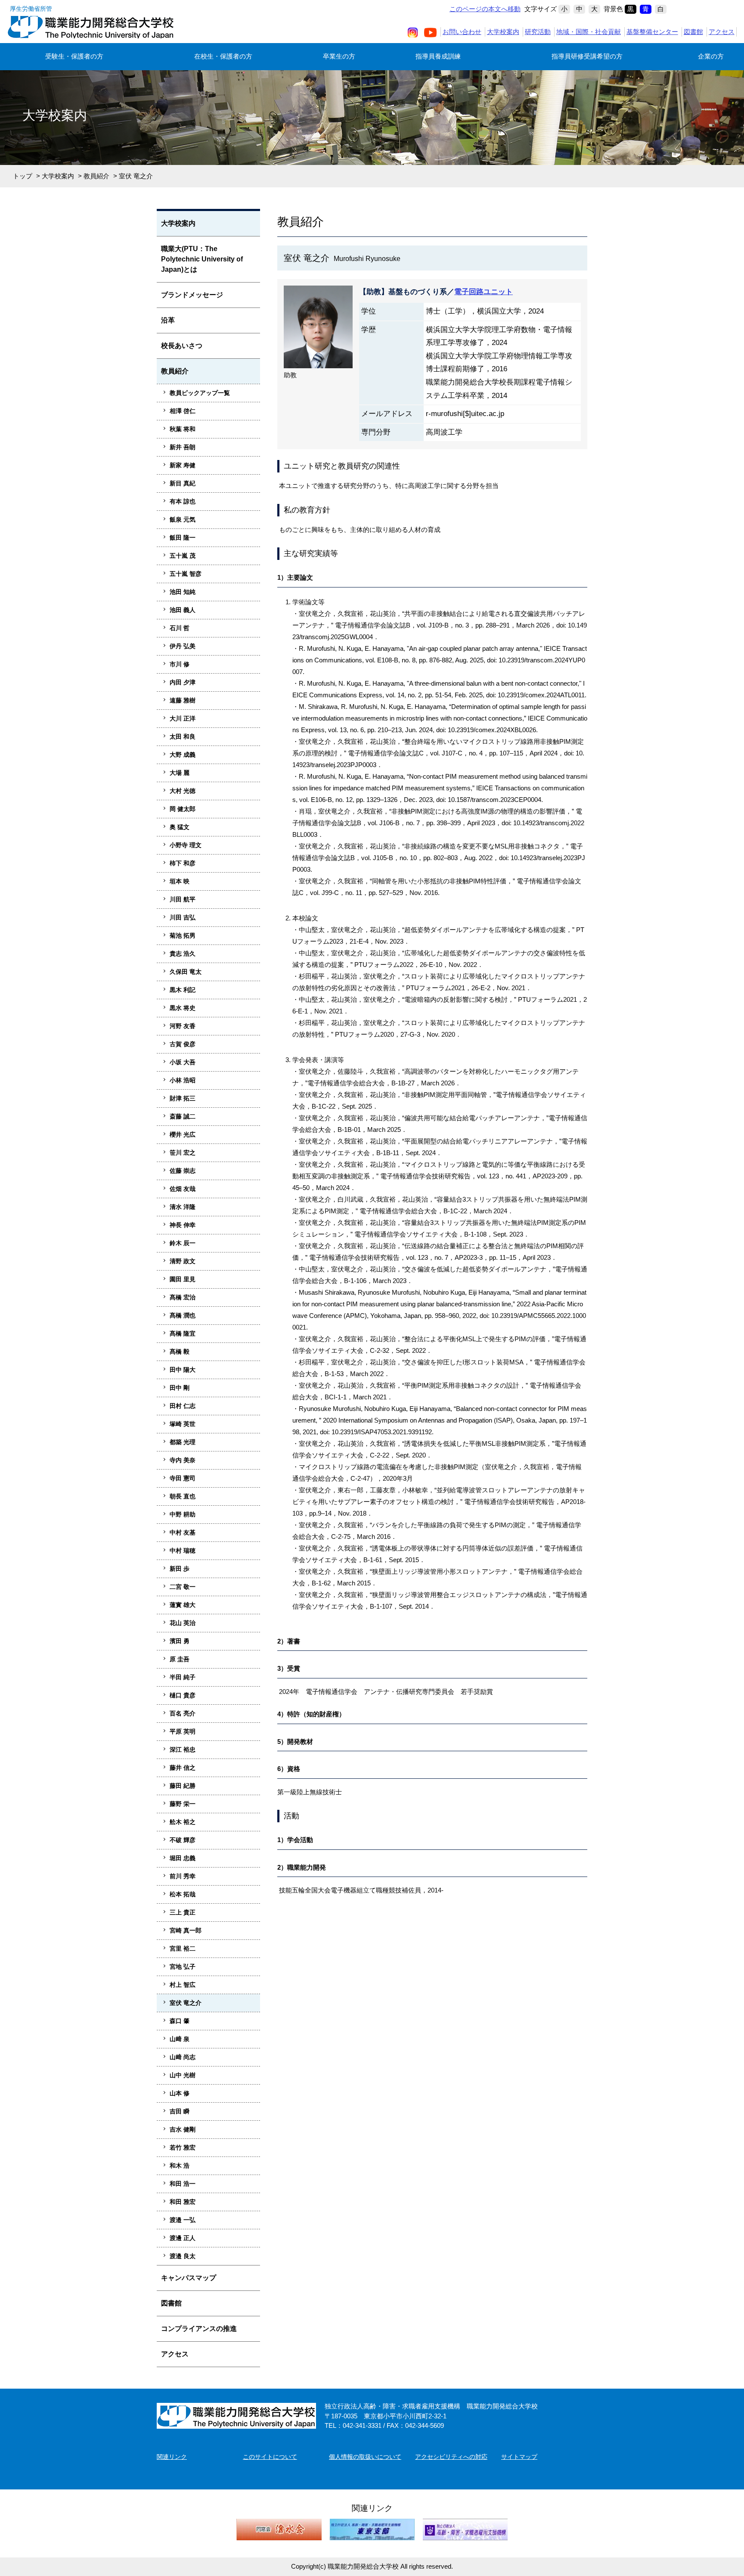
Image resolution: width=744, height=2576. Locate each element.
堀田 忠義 (183, 1858)
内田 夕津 (183, 682)
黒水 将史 (183, 1008)
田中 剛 (180, 1388)
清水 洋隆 (183, 1207)
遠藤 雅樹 (183, 700)
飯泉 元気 (183, 519)
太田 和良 (183, 736)
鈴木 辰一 (183, 1243)
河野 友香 (183, 1026)
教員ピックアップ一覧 (200, 393)
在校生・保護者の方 (223, 56)
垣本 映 (180, 881)
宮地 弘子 (183, 1967)
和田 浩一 (183, 2184)
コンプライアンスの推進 (199, 2329)
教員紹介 (96, 176)
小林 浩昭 (183, 1080)
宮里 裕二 (183, 1948)
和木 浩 (180, 2166)
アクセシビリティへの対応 (451, 2457)
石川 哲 (180, 628)
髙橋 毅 (180, 1352)
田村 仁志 (183, 1406)
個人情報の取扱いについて (365, 2457)
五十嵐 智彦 (186, 574)
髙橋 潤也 (183, 1315)
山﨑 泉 (180, 2039)
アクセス (722, 32)
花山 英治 (183, 1623)
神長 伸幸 (183, 1225)
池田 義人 (183, 610)
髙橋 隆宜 (183, 1333)
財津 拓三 (183, 1098)
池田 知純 (183, 592)
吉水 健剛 (183, 2129)
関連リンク (172, 2457)
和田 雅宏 (183, 2202)
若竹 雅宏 (183, 2147)
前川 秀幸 (183, 1876)
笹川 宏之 (183, 1153)
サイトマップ (519, 2457)
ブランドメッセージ (192, 295)
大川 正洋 (183, 718)
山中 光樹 (183, 2075)
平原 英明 (183, 1731)
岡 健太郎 (183, 809)
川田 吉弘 (183, 917)
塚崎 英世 (183, 1424)
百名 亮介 (183, 1713)
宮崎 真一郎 (186, 1930)
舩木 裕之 (183, 1822)
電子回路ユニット (484, 292)
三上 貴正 (183, 1912)
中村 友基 (183, 1532)
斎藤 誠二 (183, 1116)
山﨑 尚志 (183, 2057)
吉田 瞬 (180, 2111)
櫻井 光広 (183, 1134)
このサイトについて (270, 2457)
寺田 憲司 (183, 1478)
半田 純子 (183, 1677)
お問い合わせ (462, 32)
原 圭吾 (180, 1659)
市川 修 (180, 664)
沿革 (168, 320)
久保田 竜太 (186, 972)
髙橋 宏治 (183, 1297)
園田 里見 (183, 1279)
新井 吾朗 (183, 447)
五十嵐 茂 (183, 556)
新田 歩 (180, 1569)
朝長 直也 (183, 1496)
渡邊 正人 (183, 2238)
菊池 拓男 (183, 935)
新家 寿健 (183, 465)
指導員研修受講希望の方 (587, 56)
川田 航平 (183, 899)
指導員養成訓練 (438, 56)
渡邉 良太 (183, 2256)
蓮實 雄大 (183, 1605)
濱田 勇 (180, 1641)
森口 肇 (180, 2021)
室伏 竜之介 (186, 2003)
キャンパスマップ (189, 2278)
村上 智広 (183, 1985)
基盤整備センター (652, 32)
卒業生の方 (339, 56)
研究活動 (538, 32)
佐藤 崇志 (183, 1171)
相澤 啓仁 (183, 411)
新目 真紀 (183, 483)
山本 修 (180, 2093)
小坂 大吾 (183, 1062)
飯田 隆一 (183, 538)
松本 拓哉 (183, 1894)
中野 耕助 (183, 1514)
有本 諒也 (183, 501)
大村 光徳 (183, 791)
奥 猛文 (180, 827)
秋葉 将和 (183, 429)
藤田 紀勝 (183, 1786)
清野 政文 (183, 1261)
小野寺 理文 (186, 845)
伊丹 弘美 (183, 646)
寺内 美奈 (183, 1460)
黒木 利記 (183, 990)
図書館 (693, 32)
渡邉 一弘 (183, 2220)
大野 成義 (183, 755)
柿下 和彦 (183, 863)
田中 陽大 (183, 1370)
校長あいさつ (182, 346)
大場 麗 (180, 773)
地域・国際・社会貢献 (589, 32)
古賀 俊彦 (183, 1044)
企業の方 (711, 56)
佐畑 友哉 (183, 1189)
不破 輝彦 (183, 1840)
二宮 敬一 (183, 1587)
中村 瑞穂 (183, 1551)
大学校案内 (503, 32)
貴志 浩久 (183, 954)
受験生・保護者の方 (74, 56)
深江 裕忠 (183, 1749)
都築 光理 (183, 1442)
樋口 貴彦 (183, 1695)
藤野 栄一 (183, 1804)
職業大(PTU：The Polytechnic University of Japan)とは (202, 259)
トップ (23, 176)
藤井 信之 (183, 1768)
